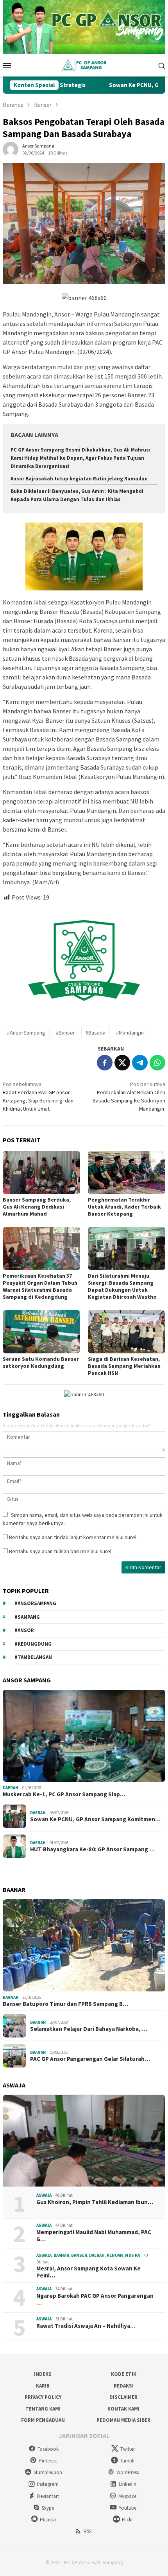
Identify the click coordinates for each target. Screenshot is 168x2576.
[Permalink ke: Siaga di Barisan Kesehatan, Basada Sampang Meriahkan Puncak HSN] (127, 1332)
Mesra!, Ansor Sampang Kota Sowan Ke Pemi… (88, 2272)
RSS (88, 2531)
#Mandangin (130, 1033)
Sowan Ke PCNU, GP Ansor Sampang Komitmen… (95, 1819)
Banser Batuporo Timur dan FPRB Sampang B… (65, 2004)
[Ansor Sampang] (84, 65)
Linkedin (128, 2484)
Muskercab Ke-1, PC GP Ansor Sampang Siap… (64, 1794)
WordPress (128, 2472)
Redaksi (124, 2386)
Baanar (11, 1997)
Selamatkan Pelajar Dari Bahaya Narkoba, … (89, 2029)
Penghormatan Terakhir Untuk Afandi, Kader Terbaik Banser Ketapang (124, 1207)
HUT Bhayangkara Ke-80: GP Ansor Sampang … (92, 1849)
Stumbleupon (48, 2472)
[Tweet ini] (122, 1063)
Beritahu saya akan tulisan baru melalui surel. (61, 1551)
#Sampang (27, 1617)
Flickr (127, 2520)
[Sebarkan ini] (105, 1063)
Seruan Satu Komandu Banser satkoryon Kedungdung (41, 1362)
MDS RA (132, 2255)
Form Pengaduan (43, 2420)
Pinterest (48, 2461)
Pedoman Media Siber (123, 2420)
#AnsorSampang (26, 1033)
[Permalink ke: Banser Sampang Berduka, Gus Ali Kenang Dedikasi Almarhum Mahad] (41, 1172)
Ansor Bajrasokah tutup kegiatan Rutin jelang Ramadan (79, 479)
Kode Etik (124, 2374)
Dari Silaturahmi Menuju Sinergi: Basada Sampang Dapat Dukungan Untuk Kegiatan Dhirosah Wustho (122, 1286)
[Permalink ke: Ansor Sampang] (11, 149)
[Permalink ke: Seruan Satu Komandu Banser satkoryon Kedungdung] (41, 1332)
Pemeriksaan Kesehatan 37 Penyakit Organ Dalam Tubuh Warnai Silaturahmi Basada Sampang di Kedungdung (40, 1286)
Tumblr (127, 2461)
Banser (79, 2255)
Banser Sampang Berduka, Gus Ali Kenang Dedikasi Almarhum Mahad (37, 1207)
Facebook (48, 2449)
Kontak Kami (123, 2409)
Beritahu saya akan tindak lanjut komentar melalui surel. (73, 1537)
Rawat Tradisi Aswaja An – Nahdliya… (86, 2326)
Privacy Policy (43, 2397)
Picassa (48, 2520)
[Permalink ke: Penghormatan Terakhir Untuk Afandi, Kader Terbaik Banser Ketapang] (127, 1172)
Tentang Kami (43, 2409)
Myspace (127, 2496)
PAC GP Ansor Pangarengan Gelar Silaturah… (90, 2059)
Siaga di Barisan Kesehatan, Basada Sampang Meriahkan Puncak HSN (124, 1366)
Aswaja (44, 2195)
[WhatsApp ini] (157, 1063)
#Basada (96, 1033)
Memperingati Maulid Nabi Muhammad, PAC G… (94, 2236)
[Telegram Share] (140, 1063)
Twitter (128, 2449)
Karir (43, 2386)
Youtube (128, 2508)
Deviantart (48, 2496)
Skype (48, 2508)
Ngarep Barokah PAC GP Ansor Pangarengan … (95, 2299)
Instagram (48, 2484)
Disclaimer (123, 2397)
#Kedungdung (33, 1644)
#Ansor (24, 1630)
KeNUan (115, 2255)
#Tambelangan (33, 1657)
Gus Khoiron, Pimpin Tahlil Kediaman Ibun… (95, 2202)
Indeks (43, 2374)
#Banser (65, 1033)
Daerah (11, 1788)
